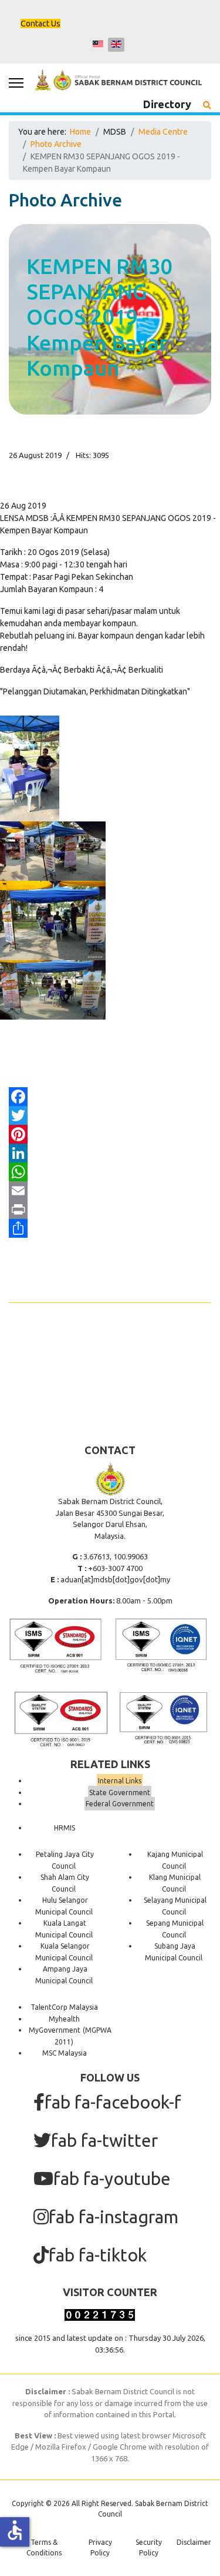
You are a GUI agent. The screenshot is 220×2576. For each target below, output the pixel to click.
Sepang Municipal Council (175, 1929)
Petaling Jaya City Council (65, 1860)
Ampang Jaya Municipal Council (64, 1975)
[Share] (110, 1228)
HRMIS (65, 1828)
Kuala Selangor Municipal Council (64, 1952)
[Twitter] (110, 1115)
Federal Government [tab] (120, 1804)
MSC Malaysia (65, 2053)
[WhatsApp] (110, 1172)
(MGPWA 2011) (83, 2036)
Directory (167, 104)
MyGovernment (55, 2030)
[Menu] (16, 83)
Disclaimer (194, 2542)
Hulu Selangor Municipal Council (64, 1906)
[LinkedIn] (110, 1153)
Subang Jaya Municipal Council (174, 1952)
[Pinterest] (110, 1134)
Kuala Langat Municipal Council (64, 1929)
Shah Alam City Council (65, 1883)
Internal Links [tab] (120, 1781)
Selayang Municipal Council (175, 1906)
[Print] (110, 1210)
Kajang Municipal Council (175, 1860)
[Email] (110, 1191)
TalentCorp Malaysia (64, 2007)
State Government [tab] (120, 1792)
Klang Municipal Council (175, 1883)
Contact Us (40, 24)
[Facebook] (110, 1097)
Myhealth (64, 2019)
